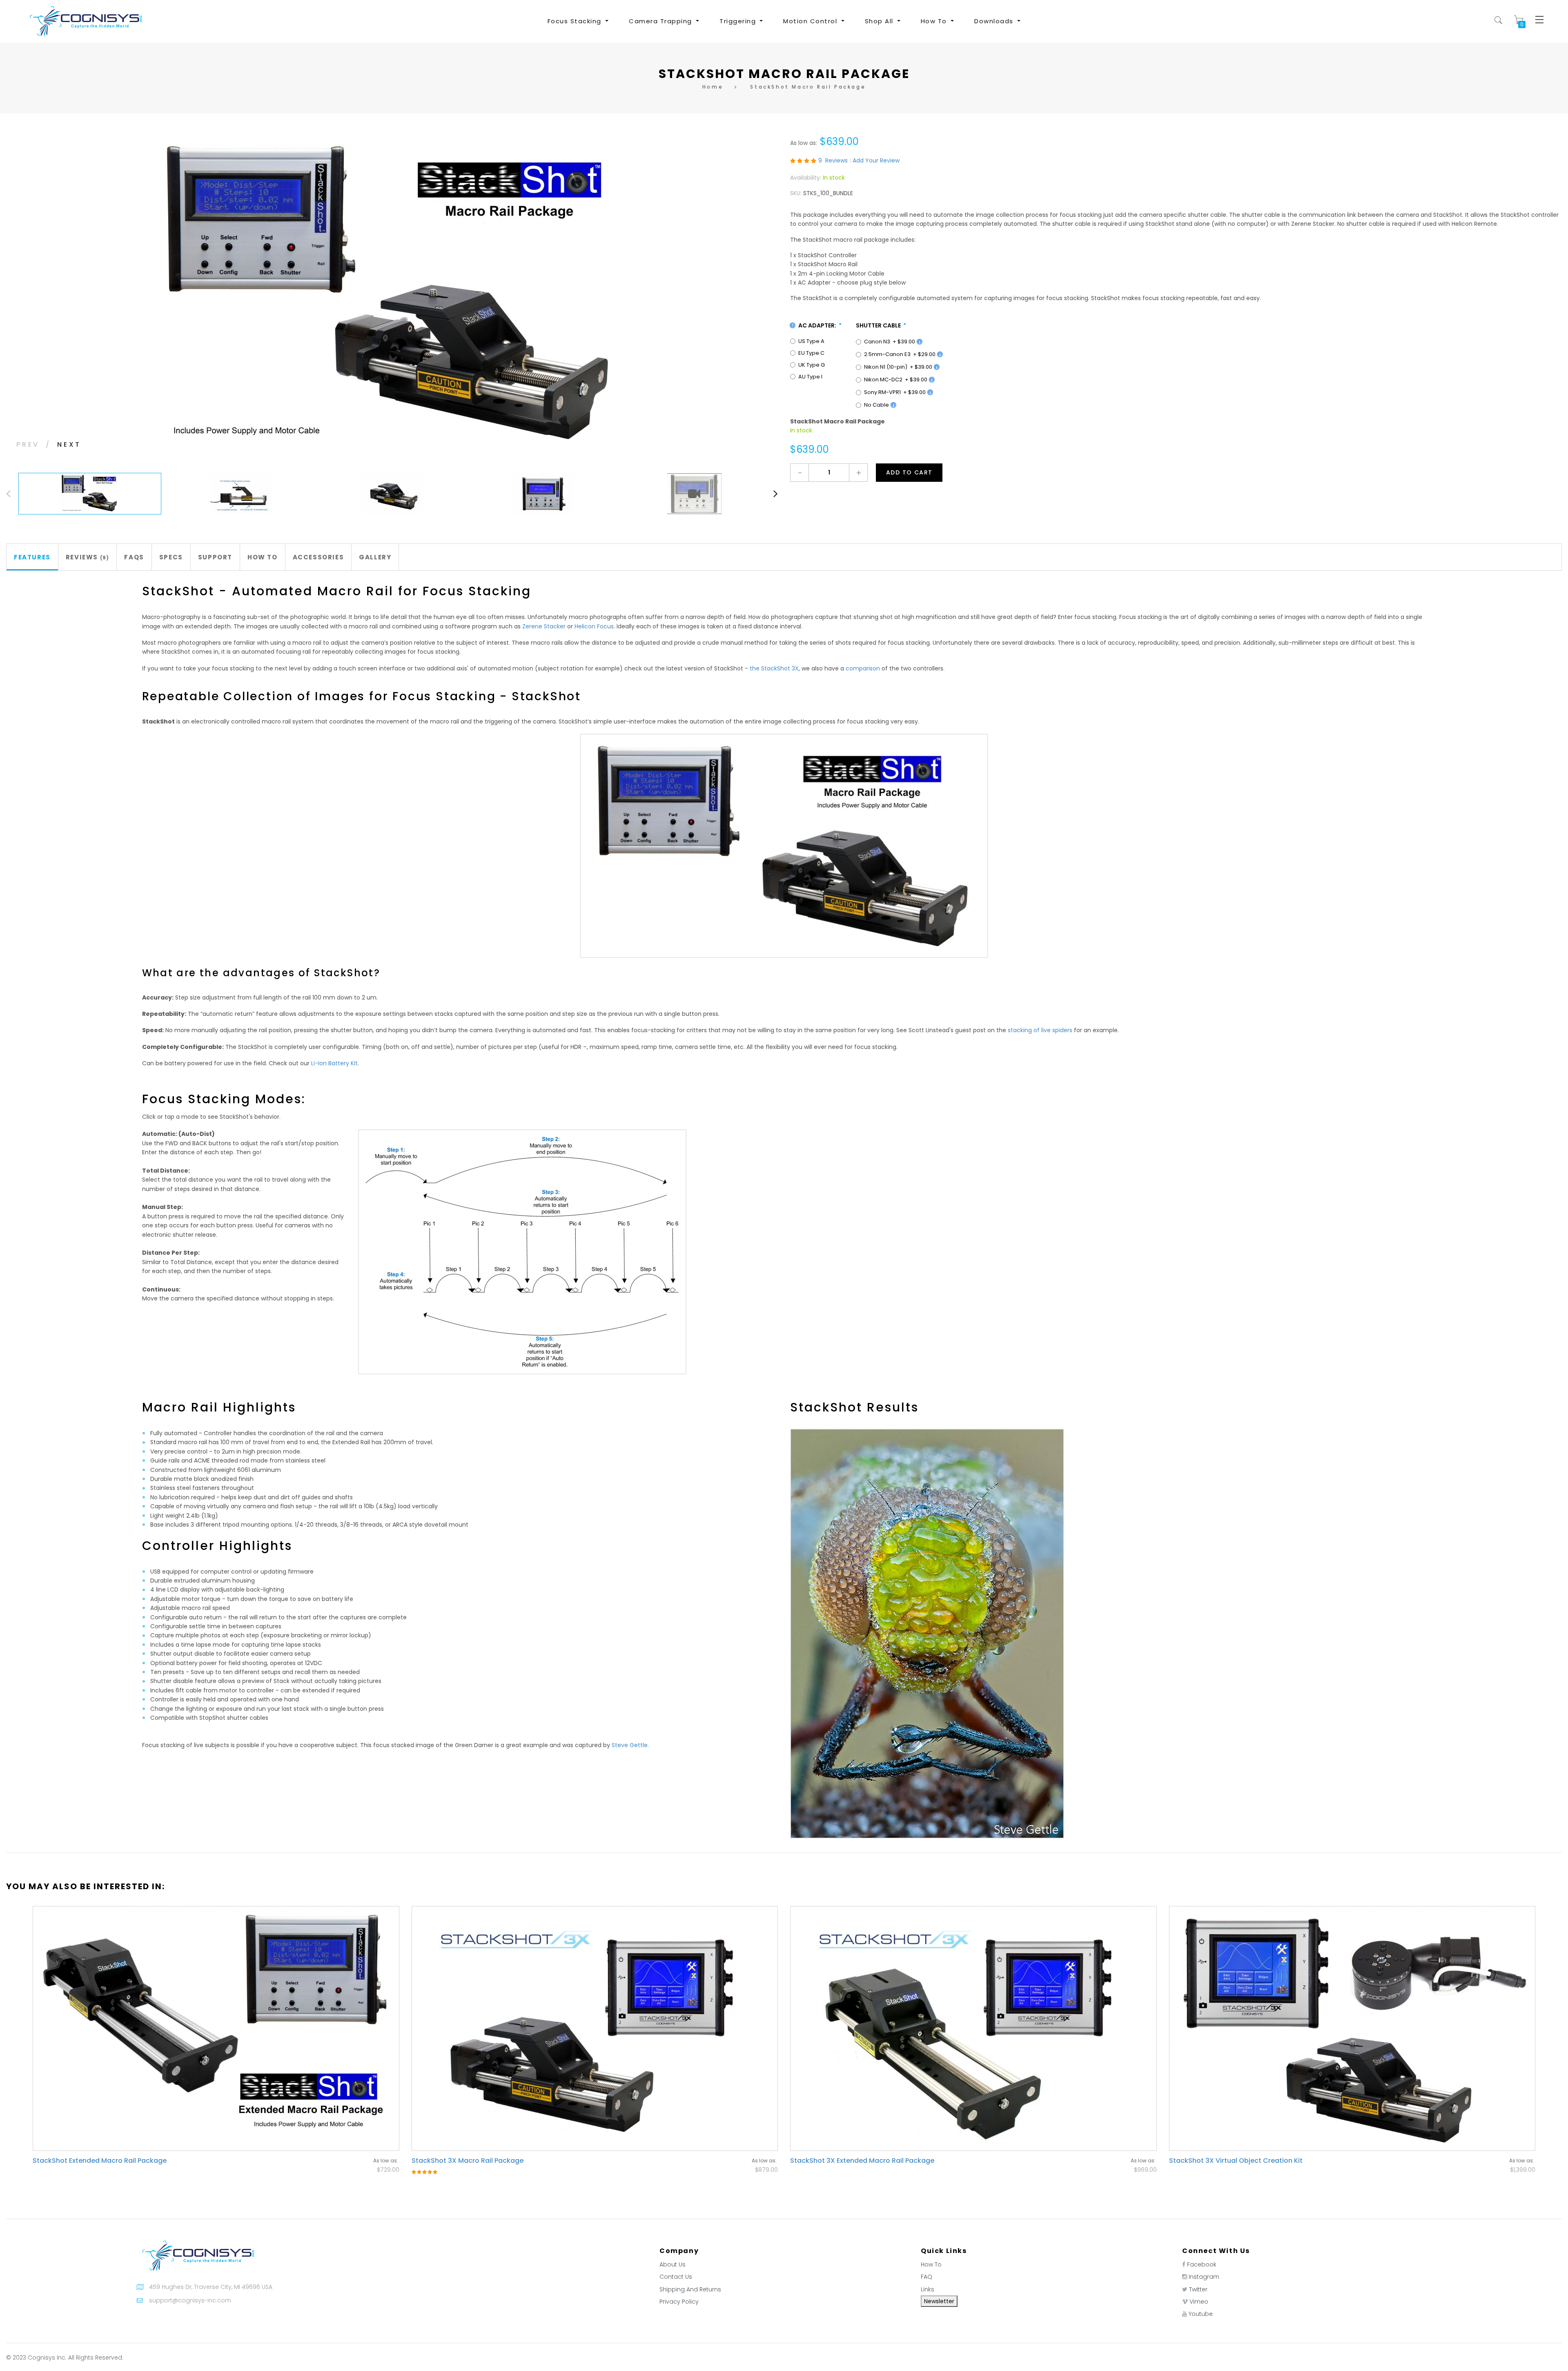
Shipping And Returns (690, 2289)
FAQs (134, 557)
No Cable (877, 405)
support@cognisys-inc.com (190, 2300)
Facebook (1202, 2264)
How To (263, 557)
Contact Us (676, 2277)
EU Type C (811, 353)
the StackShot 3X (774, 668)
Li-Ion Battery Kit (334, 1063)
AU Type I (810, 377)
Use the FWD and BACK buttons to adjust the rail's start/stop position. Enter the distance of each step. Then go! (241, 1143)
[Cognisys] (86, 21)
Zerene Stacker (544, 626)
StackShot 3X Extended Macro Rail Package (862, 2161)
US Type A (811, 341)
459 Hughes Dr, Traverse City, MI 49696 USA (211, 2287)
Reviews (86, 557)
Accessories (318, 557)
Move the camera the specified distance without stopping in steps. (238, 1294)
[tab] (32, 557)
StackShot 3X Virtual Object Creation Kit (1236, 2161)
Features (32, 557)
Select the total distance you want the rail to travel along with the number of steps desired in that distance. (236, 1180)
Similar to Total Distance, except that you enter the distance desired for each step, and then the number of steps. (240, 1262)
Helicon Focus (594, 626)
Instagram (1204, 2277)
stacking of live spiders (1040, 1030)
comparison (863, 668)
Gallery (375, 557)
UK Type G (812, 365)
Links (928, 2289)
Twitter (1198, 2289)
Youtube (1201, 2314)
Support (215, 557)
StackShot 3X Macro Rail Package (468, 2161)
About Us (673, 2264)
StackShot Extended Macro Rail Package (100, 2161)
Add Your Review (876, 160)
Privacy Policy (679, 2302)
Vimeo (1199, 2302)
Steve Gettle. (630, 1745)
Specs (171, 557)
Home (713, 87)
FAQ (927, 2277)
